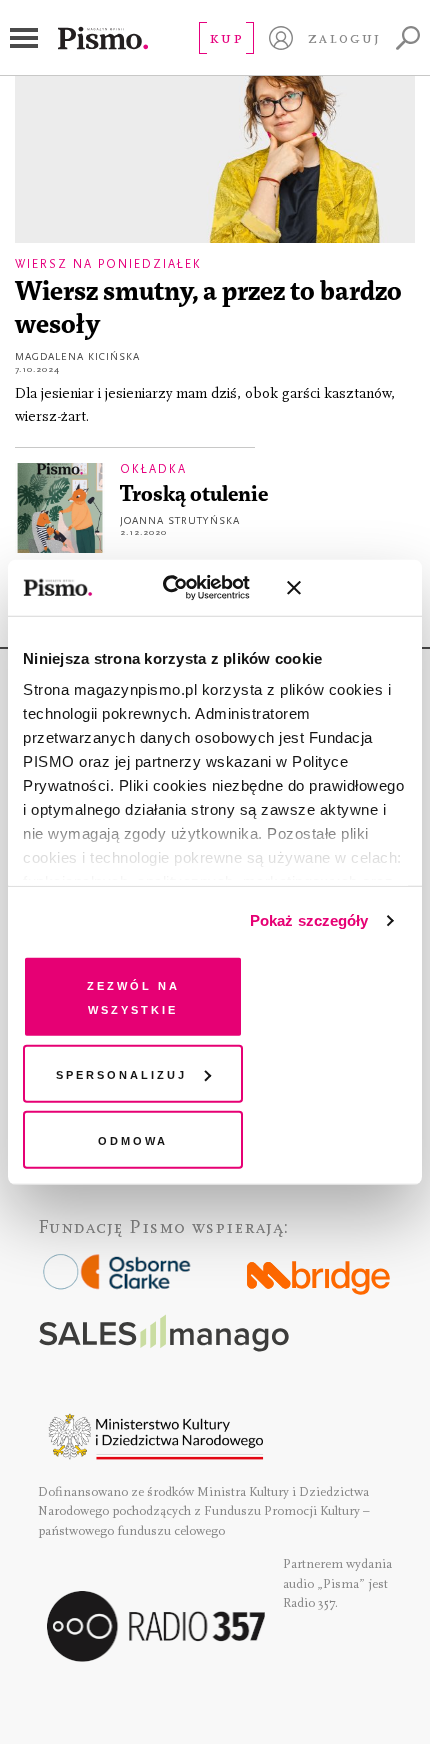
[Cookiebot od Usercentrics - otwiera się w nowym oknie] (181, 588)
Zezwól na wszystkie (133, 995)
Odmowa (133, 1138)
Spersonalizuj (121, 1073)
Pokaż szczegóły (309, 920)
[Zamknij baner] (347, 588)
